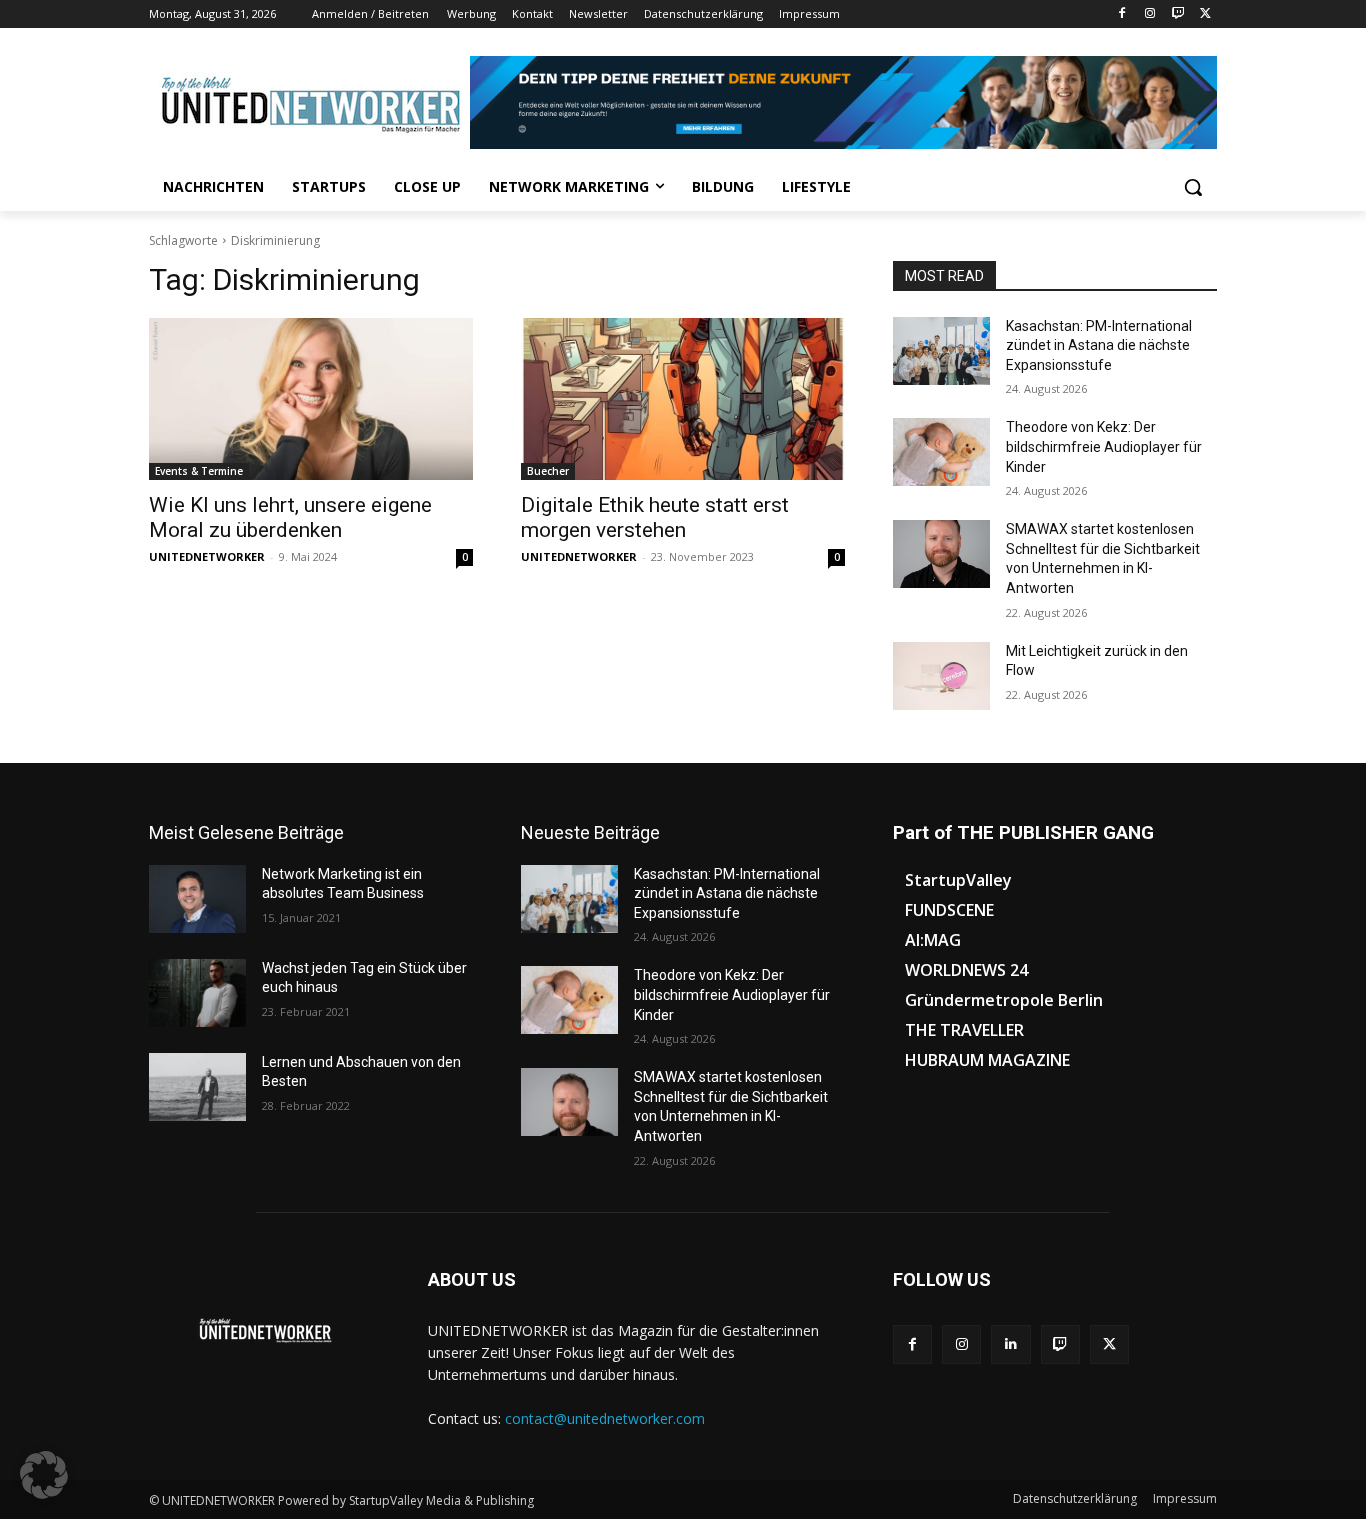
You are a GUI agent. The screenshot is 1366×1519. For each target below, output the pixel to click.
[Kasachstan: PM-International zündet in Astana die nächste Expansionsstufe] (941, 351)
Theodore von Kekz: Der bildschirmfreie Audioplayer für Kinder (1104, 446)
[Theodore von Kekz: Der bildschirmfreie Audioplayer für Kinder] (941, 452)
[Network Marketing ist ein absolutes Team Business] (197, 899)
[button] (1193, 187)
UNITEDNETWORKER (207, 556)
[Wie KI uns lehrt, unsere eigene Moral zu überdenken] (311, 399)
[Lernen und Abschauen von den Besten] (197, 1087)
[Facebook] (1122, 14)
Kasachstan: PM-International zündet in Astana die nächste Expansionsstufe (1099, 345)
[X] (1205, 14)
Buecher (548, 471)
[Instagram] (1150, 14)
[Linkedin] (1010, 1344)
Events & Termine (199, 471)
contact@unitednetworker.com (605, 1418)
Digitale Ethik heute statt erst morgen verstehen (655, 517)
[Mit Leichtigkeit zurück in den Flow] (941, 676)
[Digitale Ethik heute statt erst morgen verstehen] (683, 399)
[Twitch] (1177, 14)
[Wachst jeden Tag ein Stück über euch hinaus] (197, 993)
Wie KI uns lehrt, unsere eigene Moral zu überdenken (290, 517)
